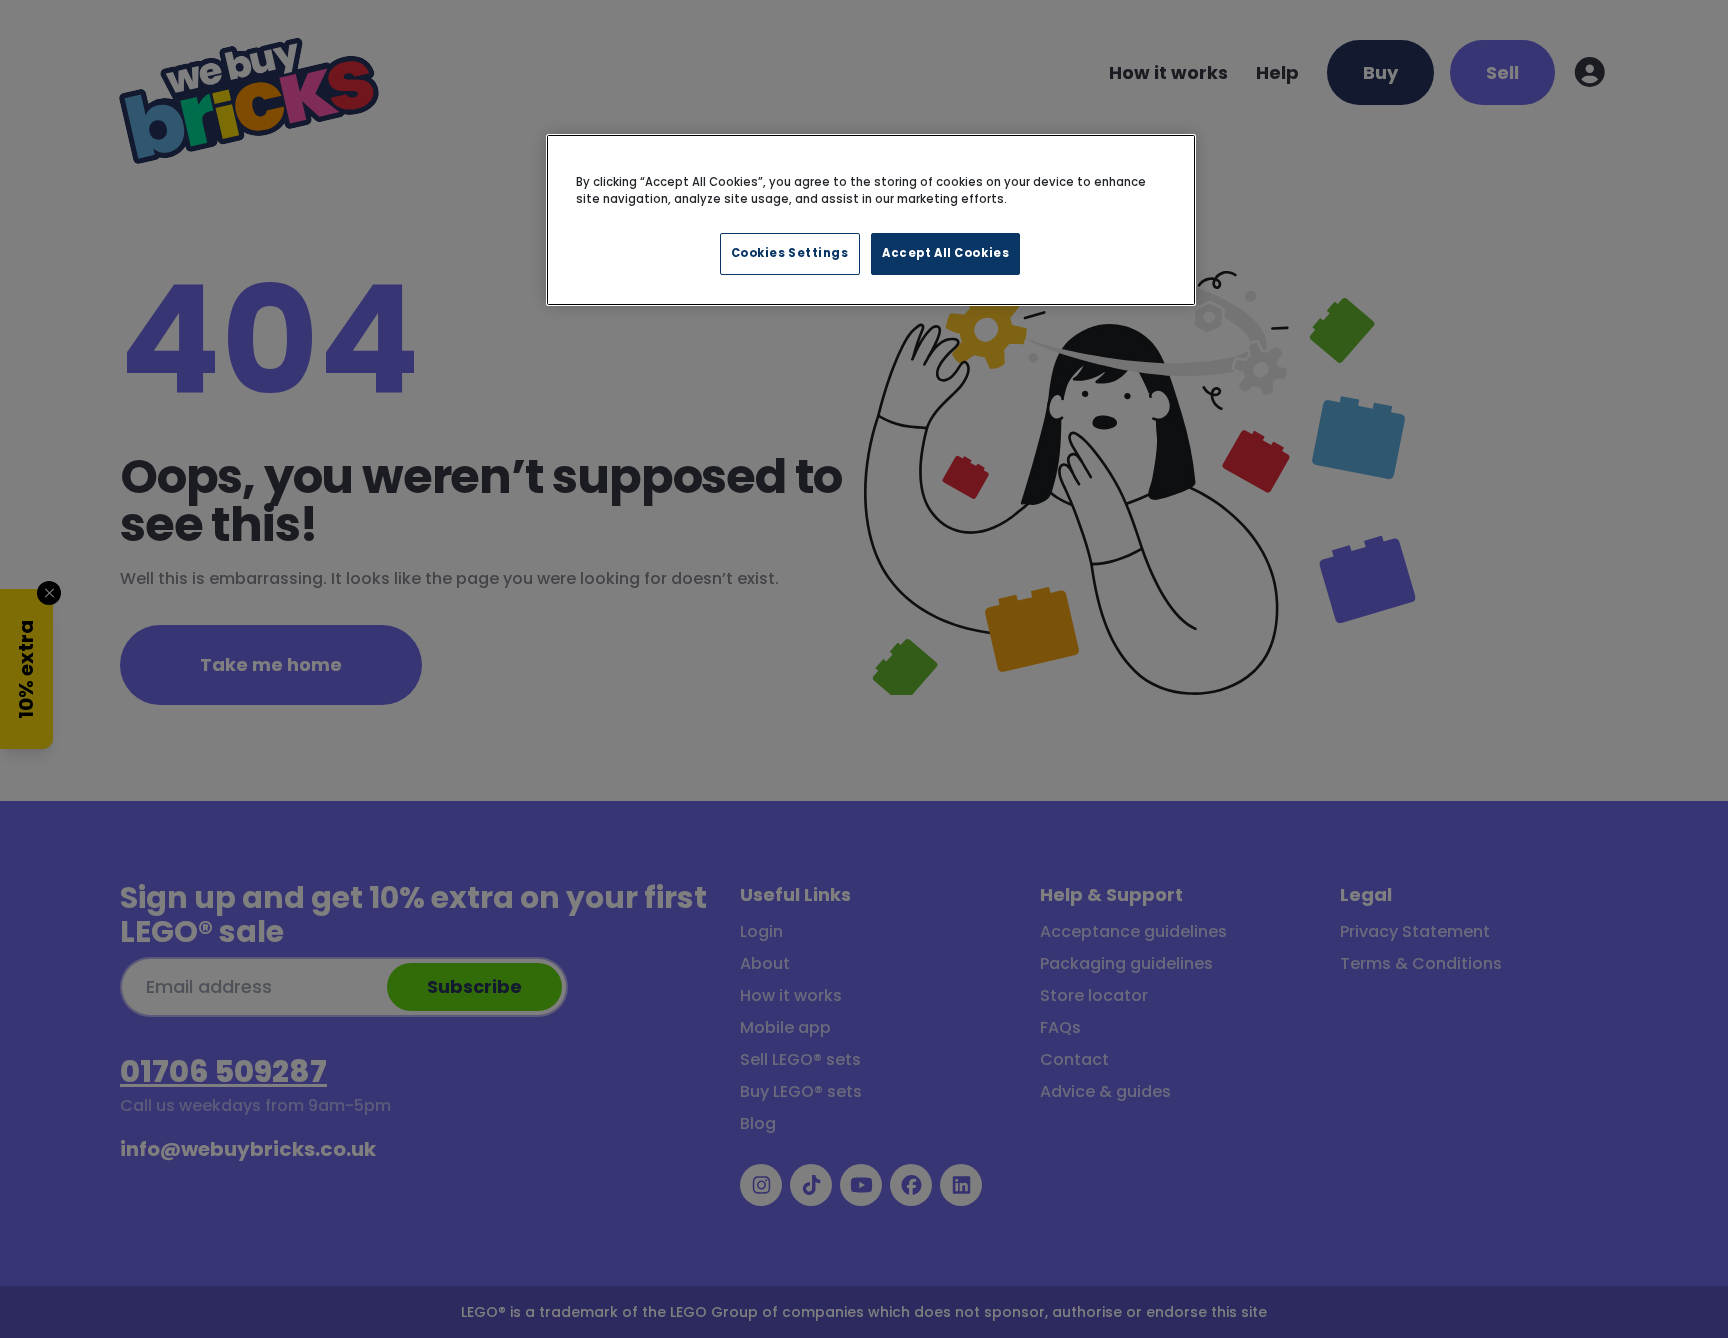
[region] (871, 220)
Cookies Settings (790, 253)
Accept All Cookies (945, 253)
